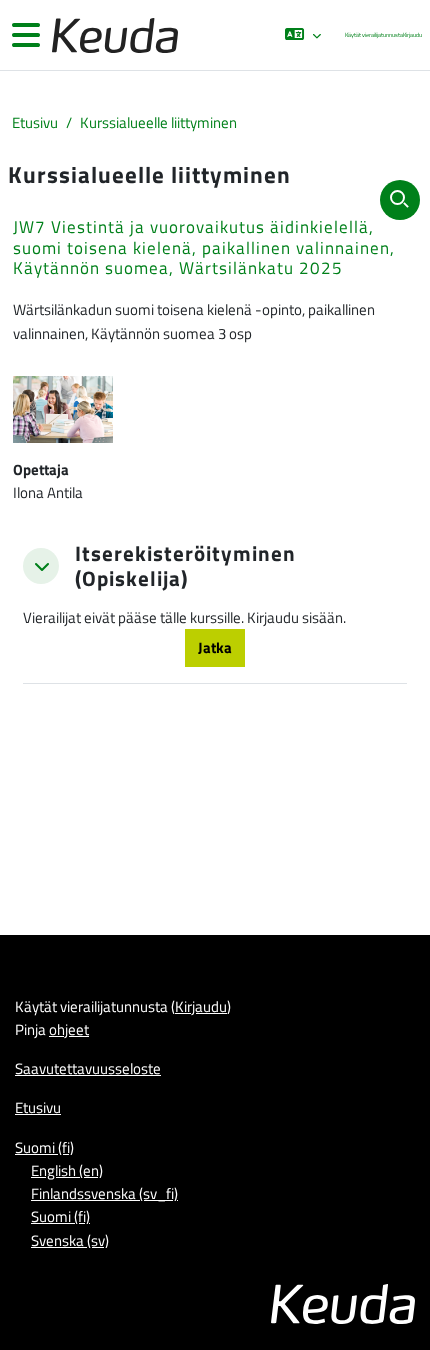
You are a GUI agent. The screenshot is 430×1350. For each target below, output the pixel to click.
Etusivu (35, 122)
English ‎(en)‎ (67, 1170)
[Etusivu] (113, 35)
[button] (302, 35)
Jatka (215, 647)
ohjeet (69, 1029)
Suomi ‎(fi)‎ (44, 1147)
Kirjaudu (412, 34)
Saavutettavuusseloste (88, 1068)
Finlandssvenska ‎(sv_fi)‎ (104, 1193)
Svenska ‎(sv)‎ (70, 1240)
